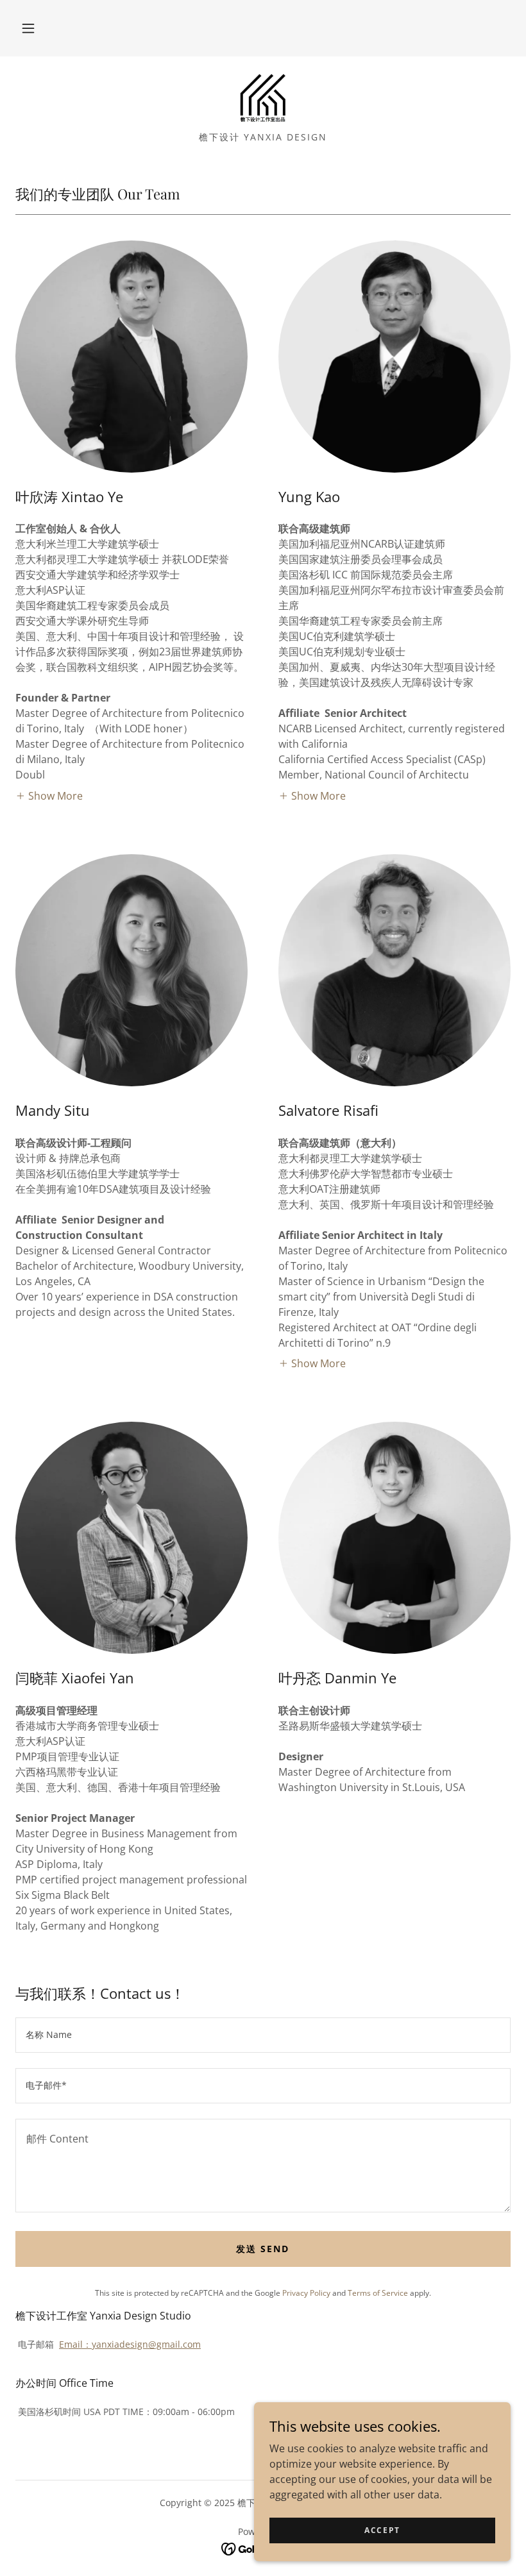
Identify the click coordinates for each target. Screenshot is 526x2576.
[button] (28, 28)
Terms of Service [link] (378, 2293)
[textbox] (263, 2035)
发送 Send (263, 2249)
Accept (382, 2530)
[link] (263, 97)
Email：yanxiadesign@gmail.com (130, 2344)
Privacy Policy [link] (306, 2293)
